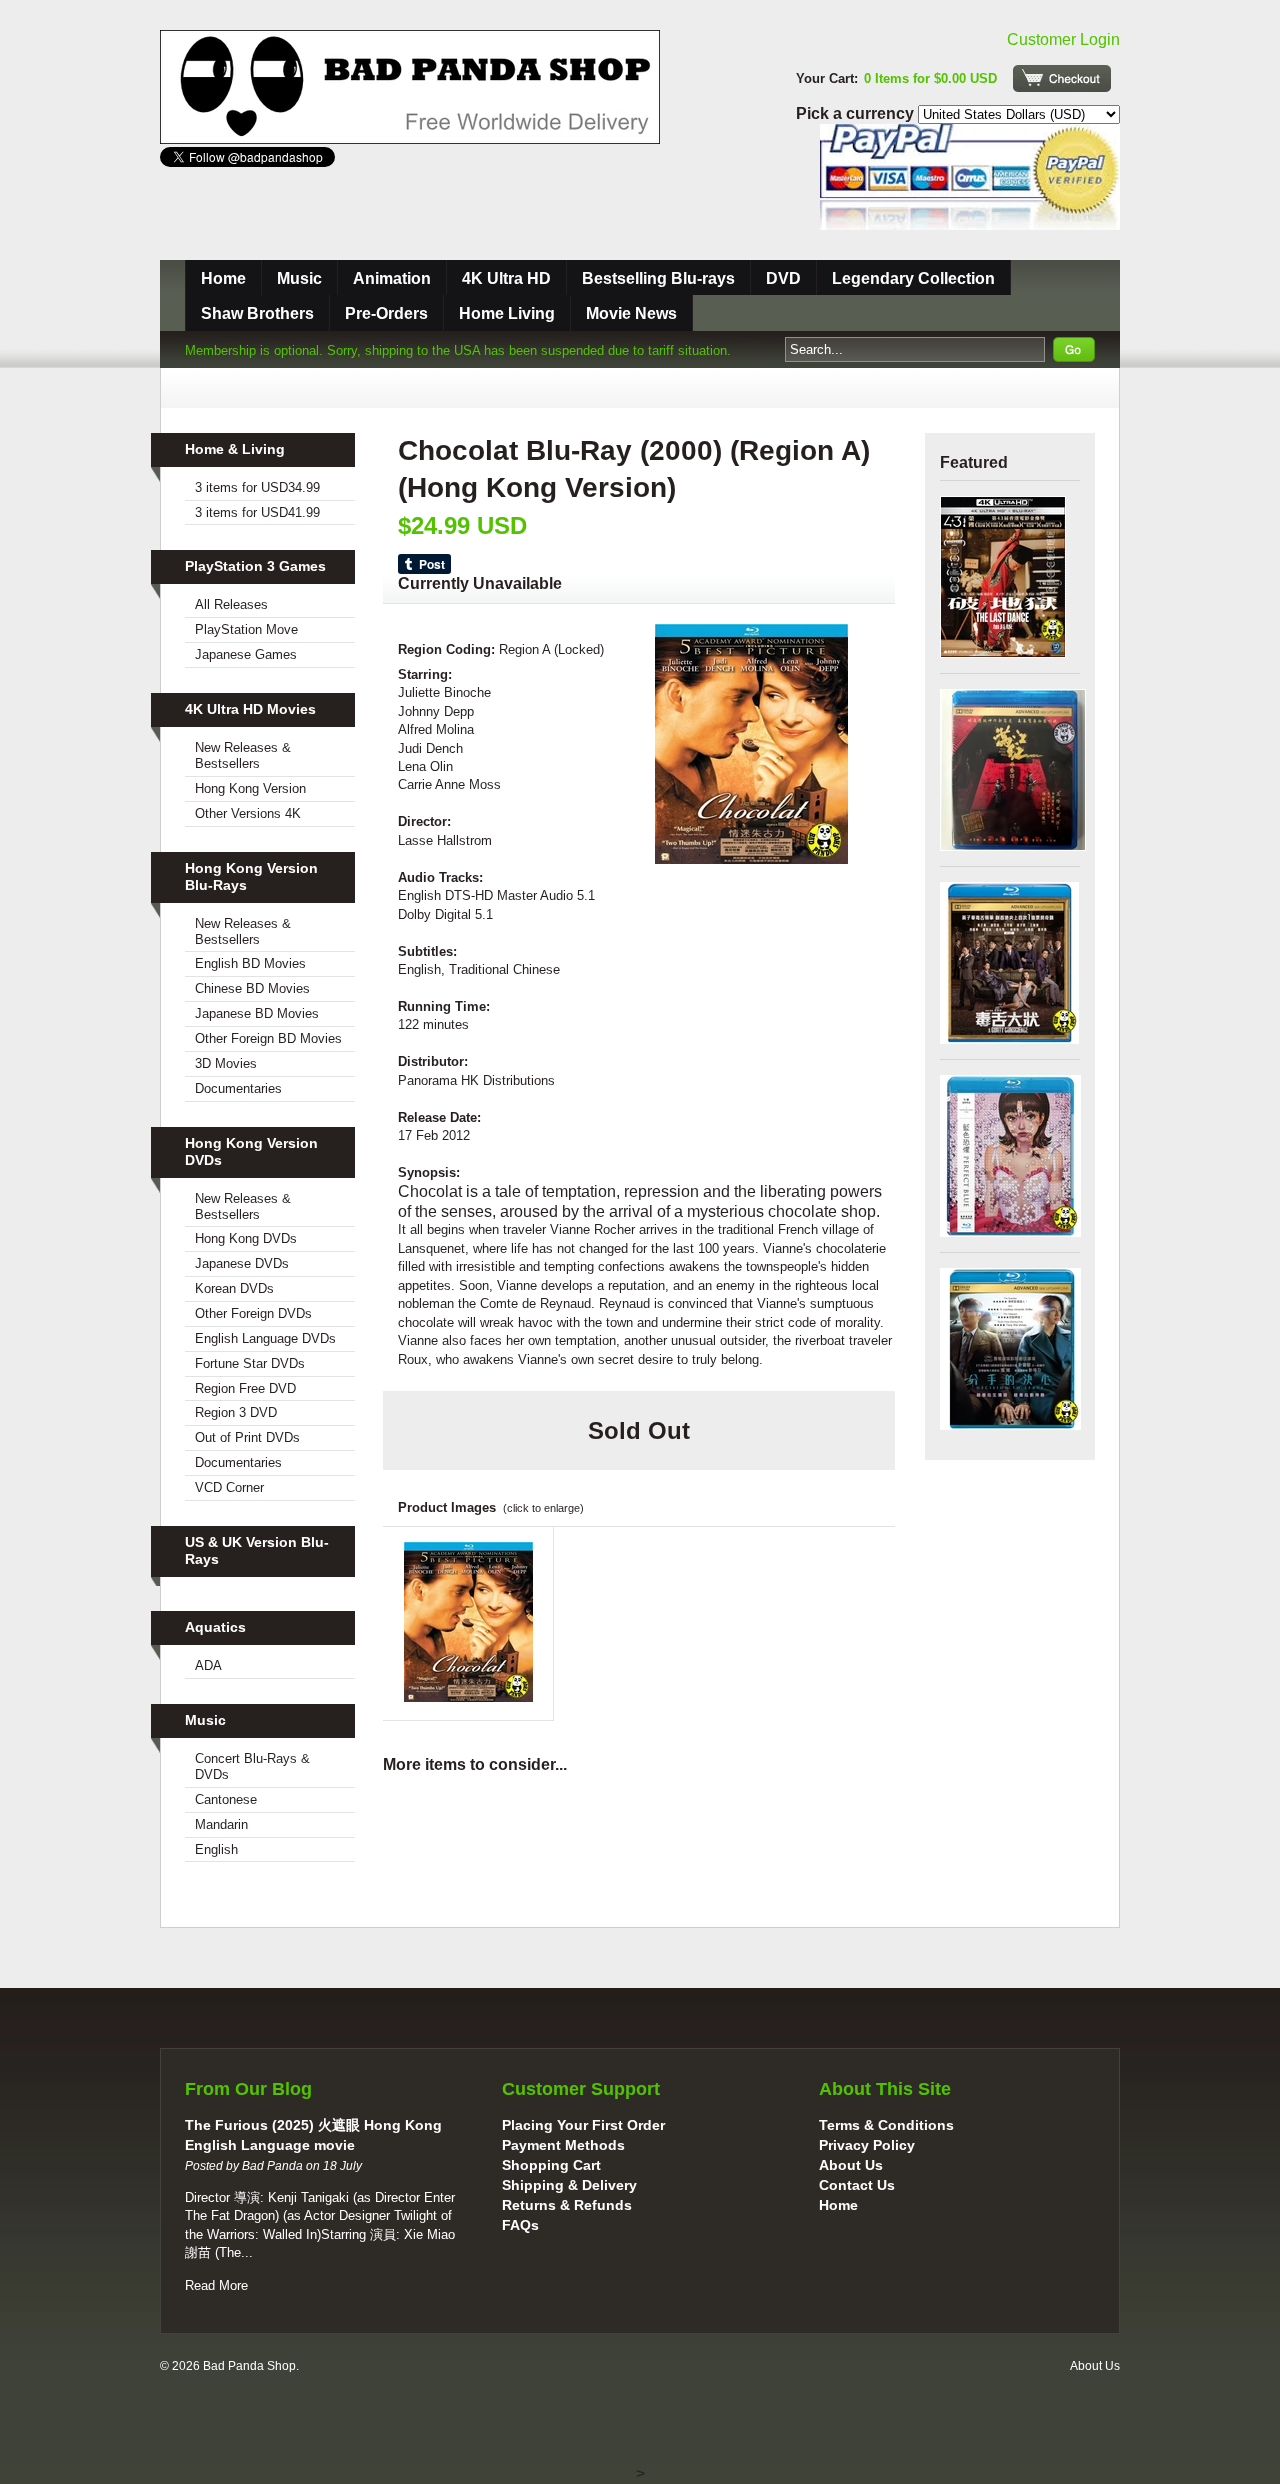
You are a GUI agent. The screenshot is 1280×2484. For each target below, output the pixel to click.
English (216, 1849)
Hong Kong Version (250, 788)
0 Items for (930, 78)
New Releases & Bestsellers (243, 755)
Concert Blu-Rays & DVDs (252, 1766)
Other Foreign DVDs (253, 1313)
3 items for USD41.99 (257, 512)
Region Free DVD (245, 1388)
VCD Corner (229, 1487)
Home (223, 278)
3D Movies (226, 1063)
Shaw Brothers (257, 313)
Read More (216, 2285)
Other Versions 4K (248, 813)
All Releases (231, 604)
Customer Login (1063, 39)
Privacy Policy (867, 2145)
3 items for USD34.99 (257, 487)
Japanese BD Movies (257, 1013)
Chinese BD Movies (252, 988)
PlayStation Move (246, 629)
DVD (783, 278)
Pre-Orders (386, 313)
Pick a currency (857, 113)
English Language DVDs (265, 1338)
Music (299, 278)
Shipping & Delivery (569, 2185)
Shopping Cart (551, 2165)
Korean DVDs (234, 1288)
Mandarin (221, 1824)
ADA (208, 1665)
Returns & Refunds (567, 2205)
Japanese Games (246, 654)
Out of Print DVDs (247, 1437)
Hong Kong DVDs (246, 1238)
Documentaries (238, 1088)
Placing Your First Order (583, 2125)
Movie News (631, 313)
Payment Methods (563, 2145)
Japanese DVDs (242, 1263)
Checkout (1062, 78)
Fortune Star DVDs (250, 1363)
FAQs (520, 2225)
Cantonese (226, 1799)
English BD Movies (250, 963)
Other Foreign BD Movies (268, 1038)
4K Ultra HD (506, 278)
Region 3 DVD (236, 1412)
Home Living (507, 313)
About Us (851, 2165)
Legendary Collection (913, 278)
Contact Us (857, 2185)
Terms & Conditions (886, 2125)
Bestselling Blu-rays (658, 278)
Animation (392, 278)
